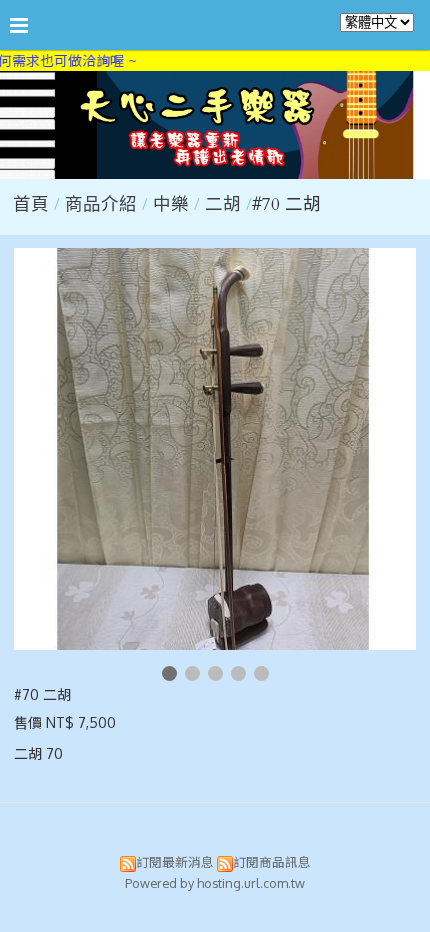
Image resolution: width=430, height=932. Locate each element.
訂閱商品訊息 (272, 862)
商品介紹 (103, 204)
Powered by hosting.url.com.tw (215, 883)
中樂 (171, 204)
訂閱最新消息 (175, 862)
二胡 (223, 204)
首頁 (31, 204)
